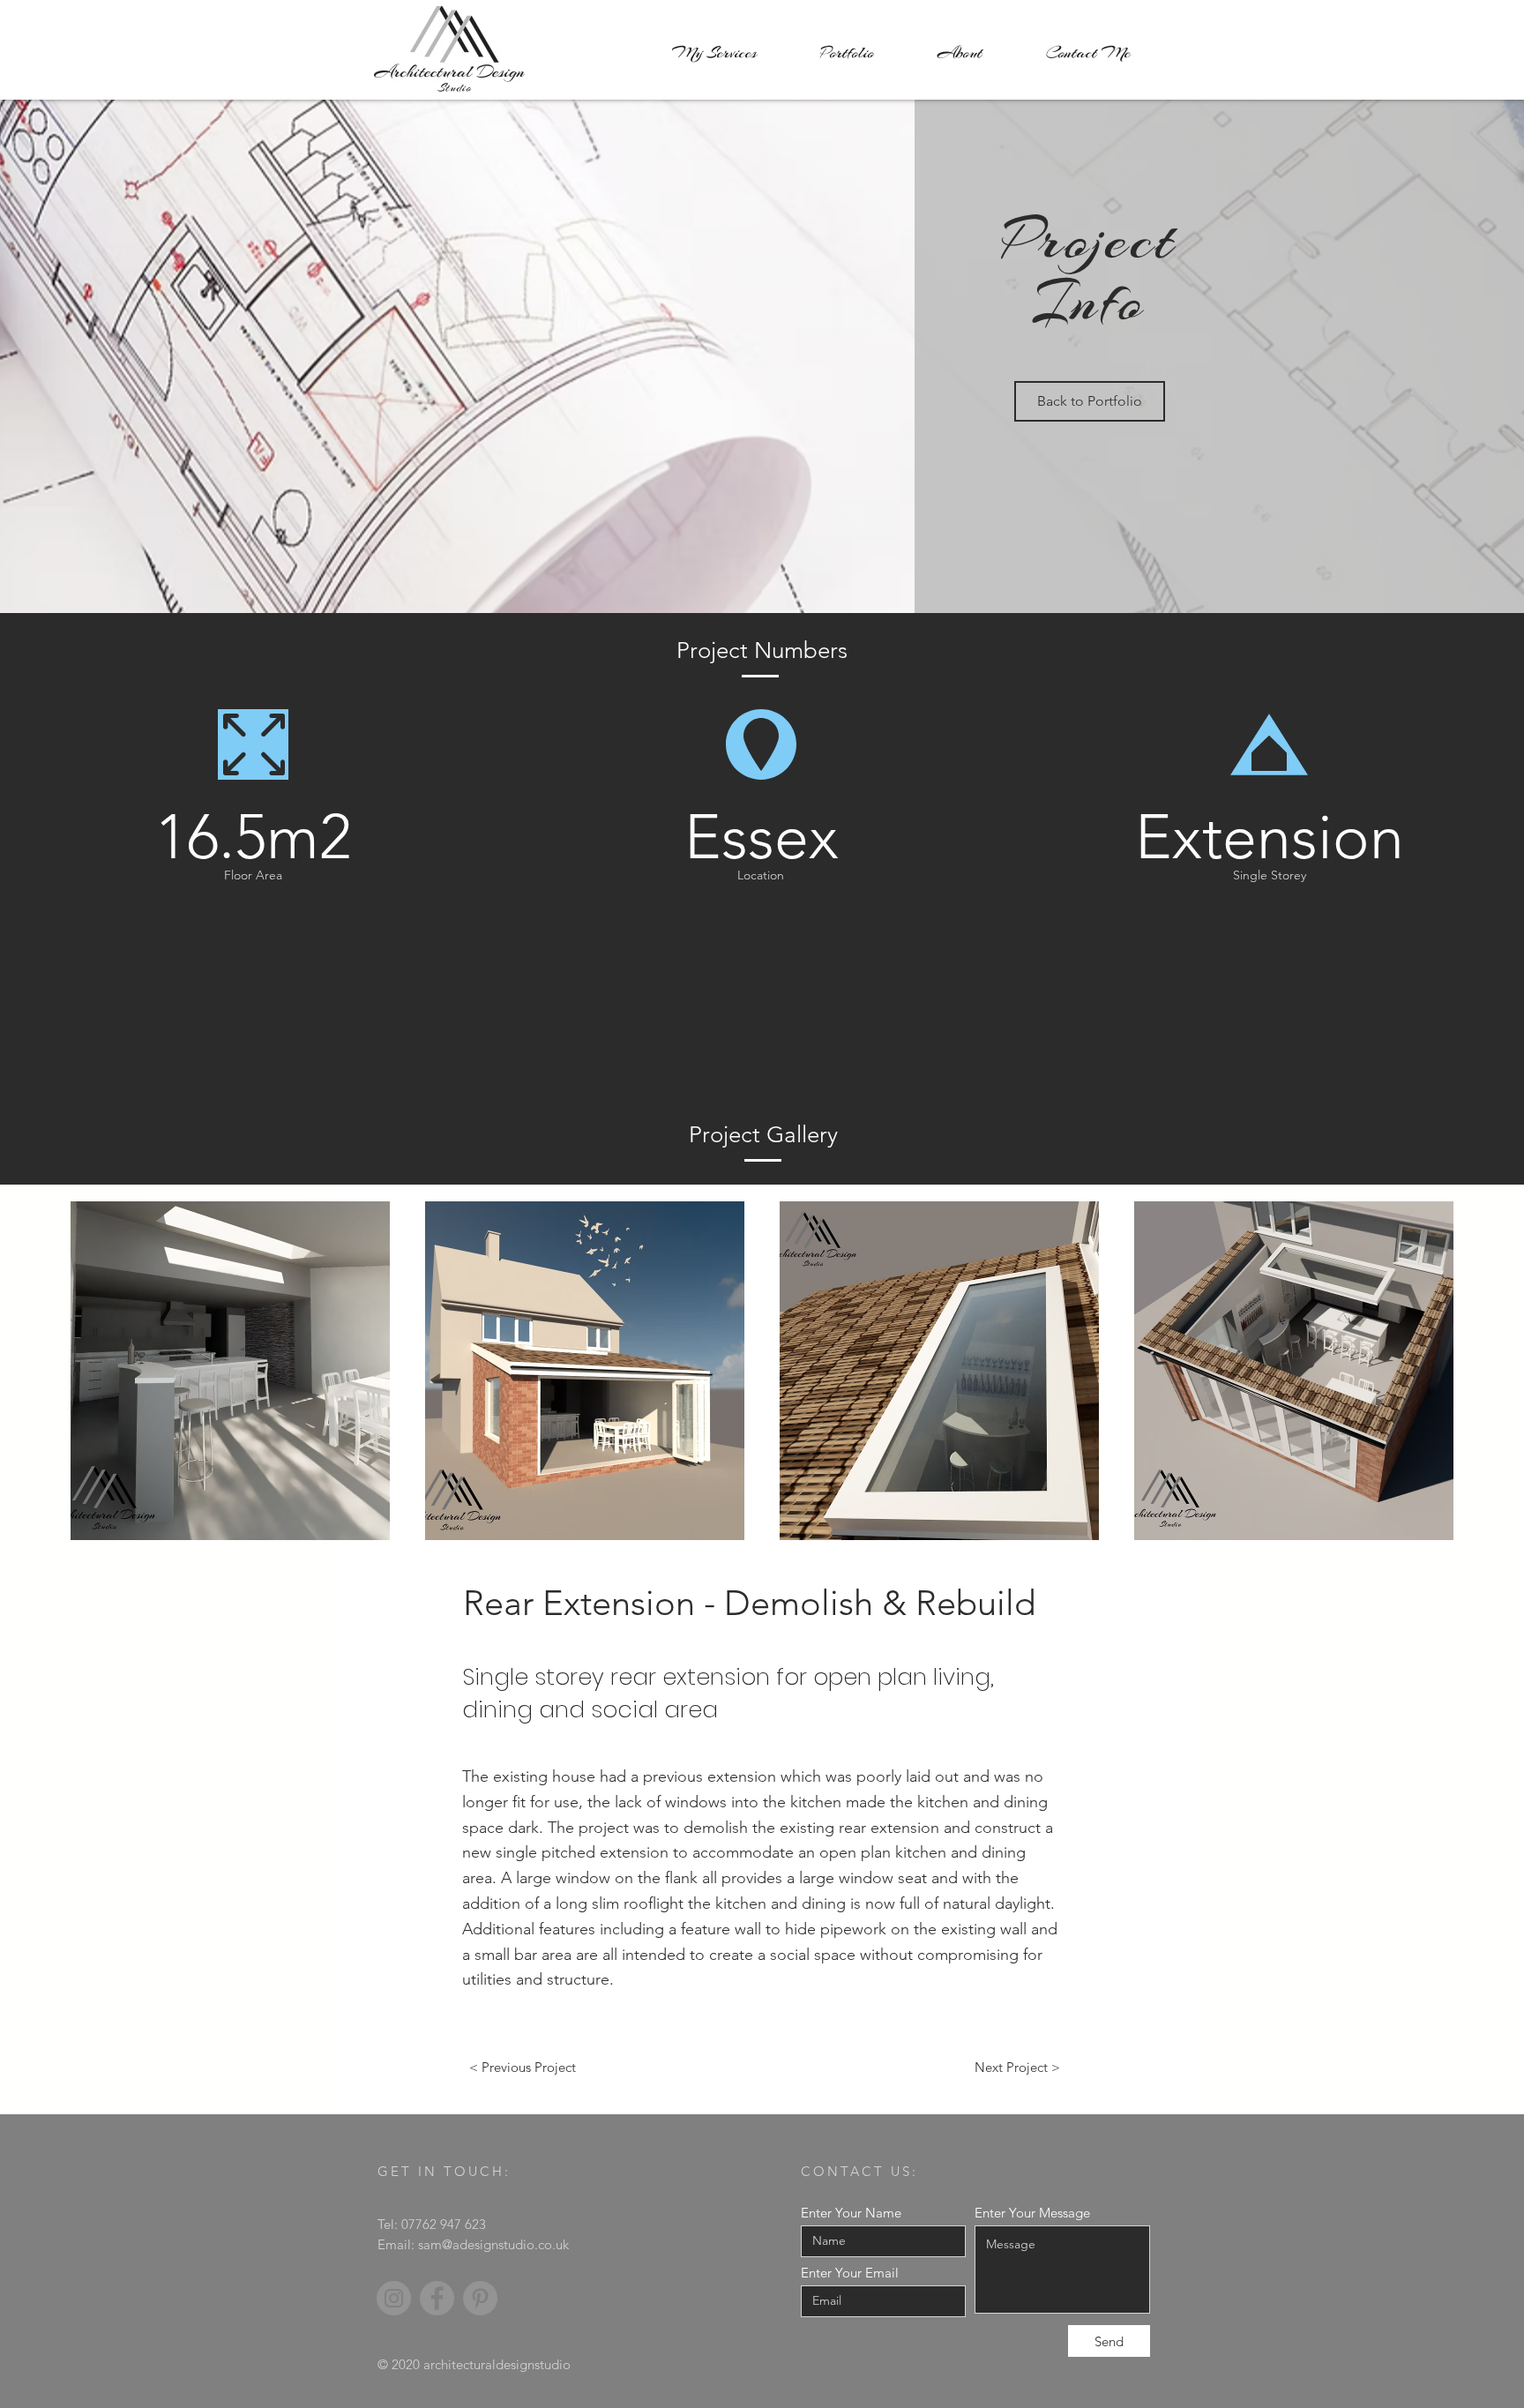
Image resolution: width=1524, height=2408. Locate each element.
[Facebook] (437, 2298)
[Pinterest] (480, 2298)
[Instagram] (394, 2298)
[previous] (103, 1380)
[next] (1421, 1380)
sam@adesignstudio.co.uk (493, 2244)
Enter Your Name (851, 2213)
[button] (230, 1371)
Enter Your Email (850, 2273)
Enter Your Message (1032, 2213)
